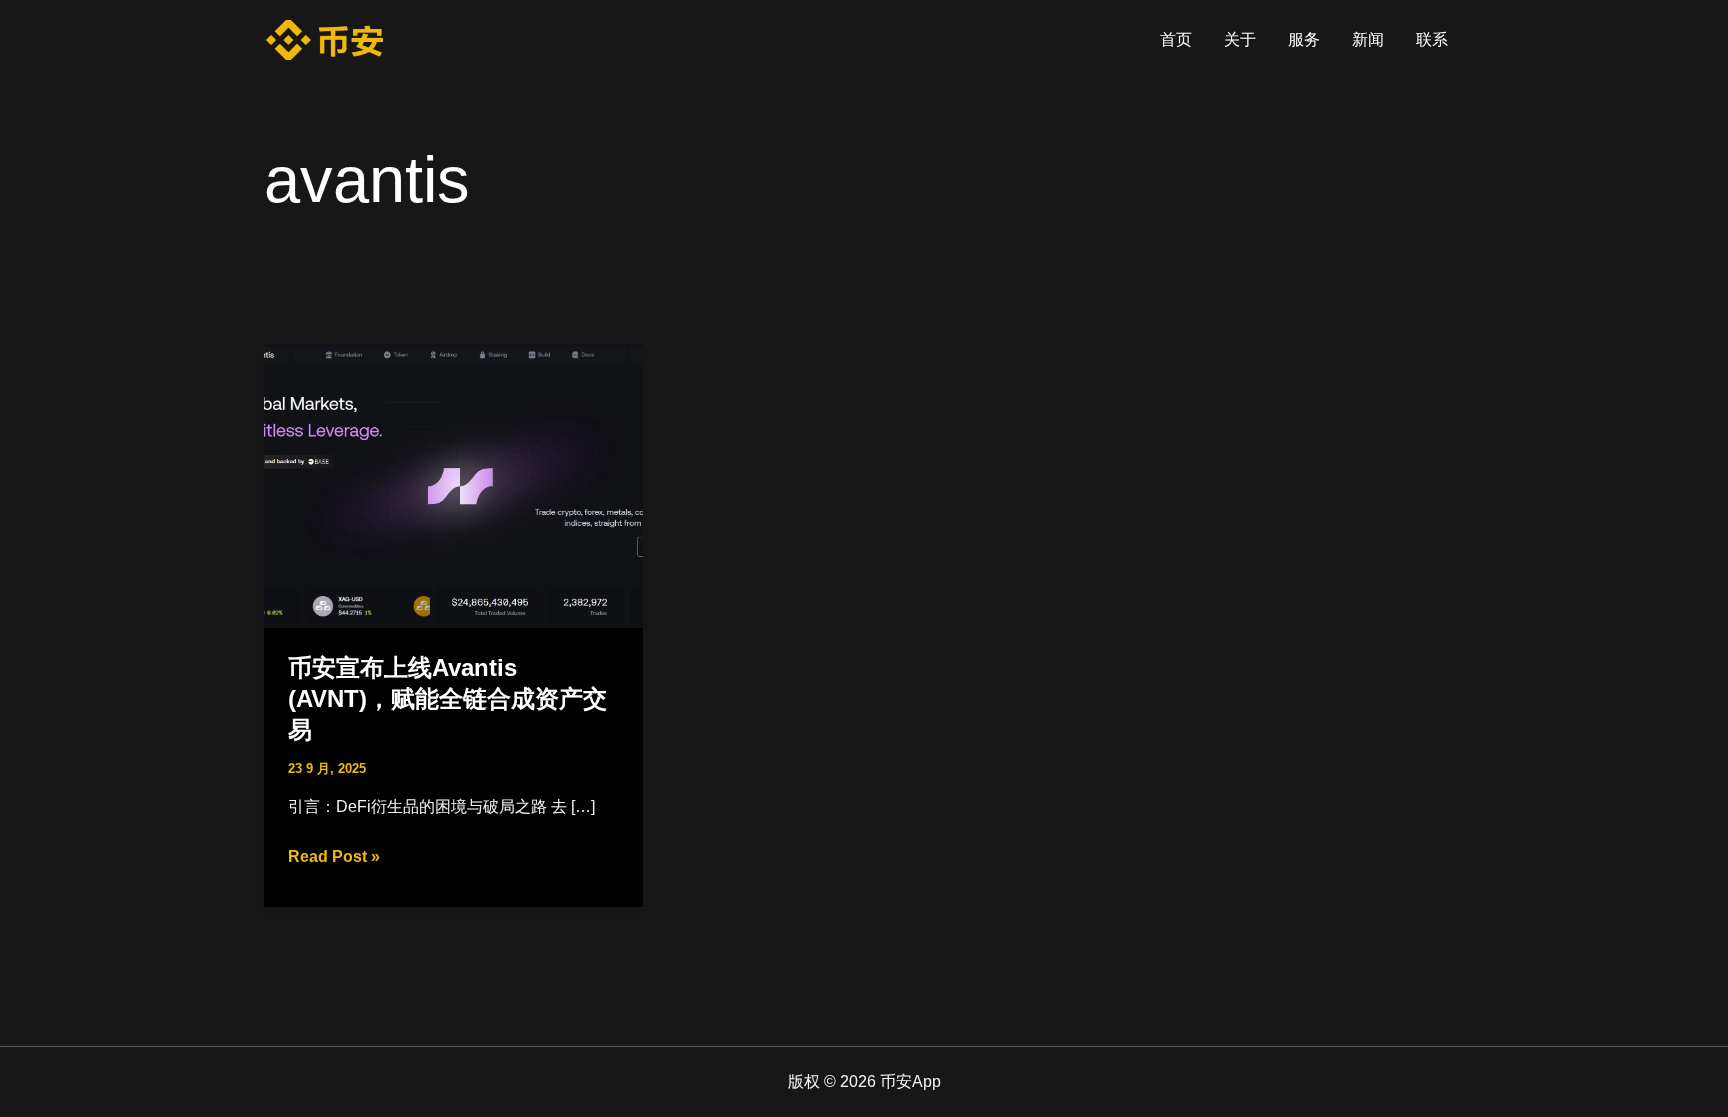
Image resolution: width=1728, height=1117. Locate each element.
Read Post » (334, 858)
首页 (1176, 39)
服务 (1304, 39)
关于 (1240, 39)
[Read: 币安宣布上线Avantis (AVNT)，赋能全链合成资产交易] (453, 484)
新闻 (1368, 39)
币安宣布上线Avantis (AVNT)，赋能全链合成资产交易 (447, 698)
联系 (1432, 39)
